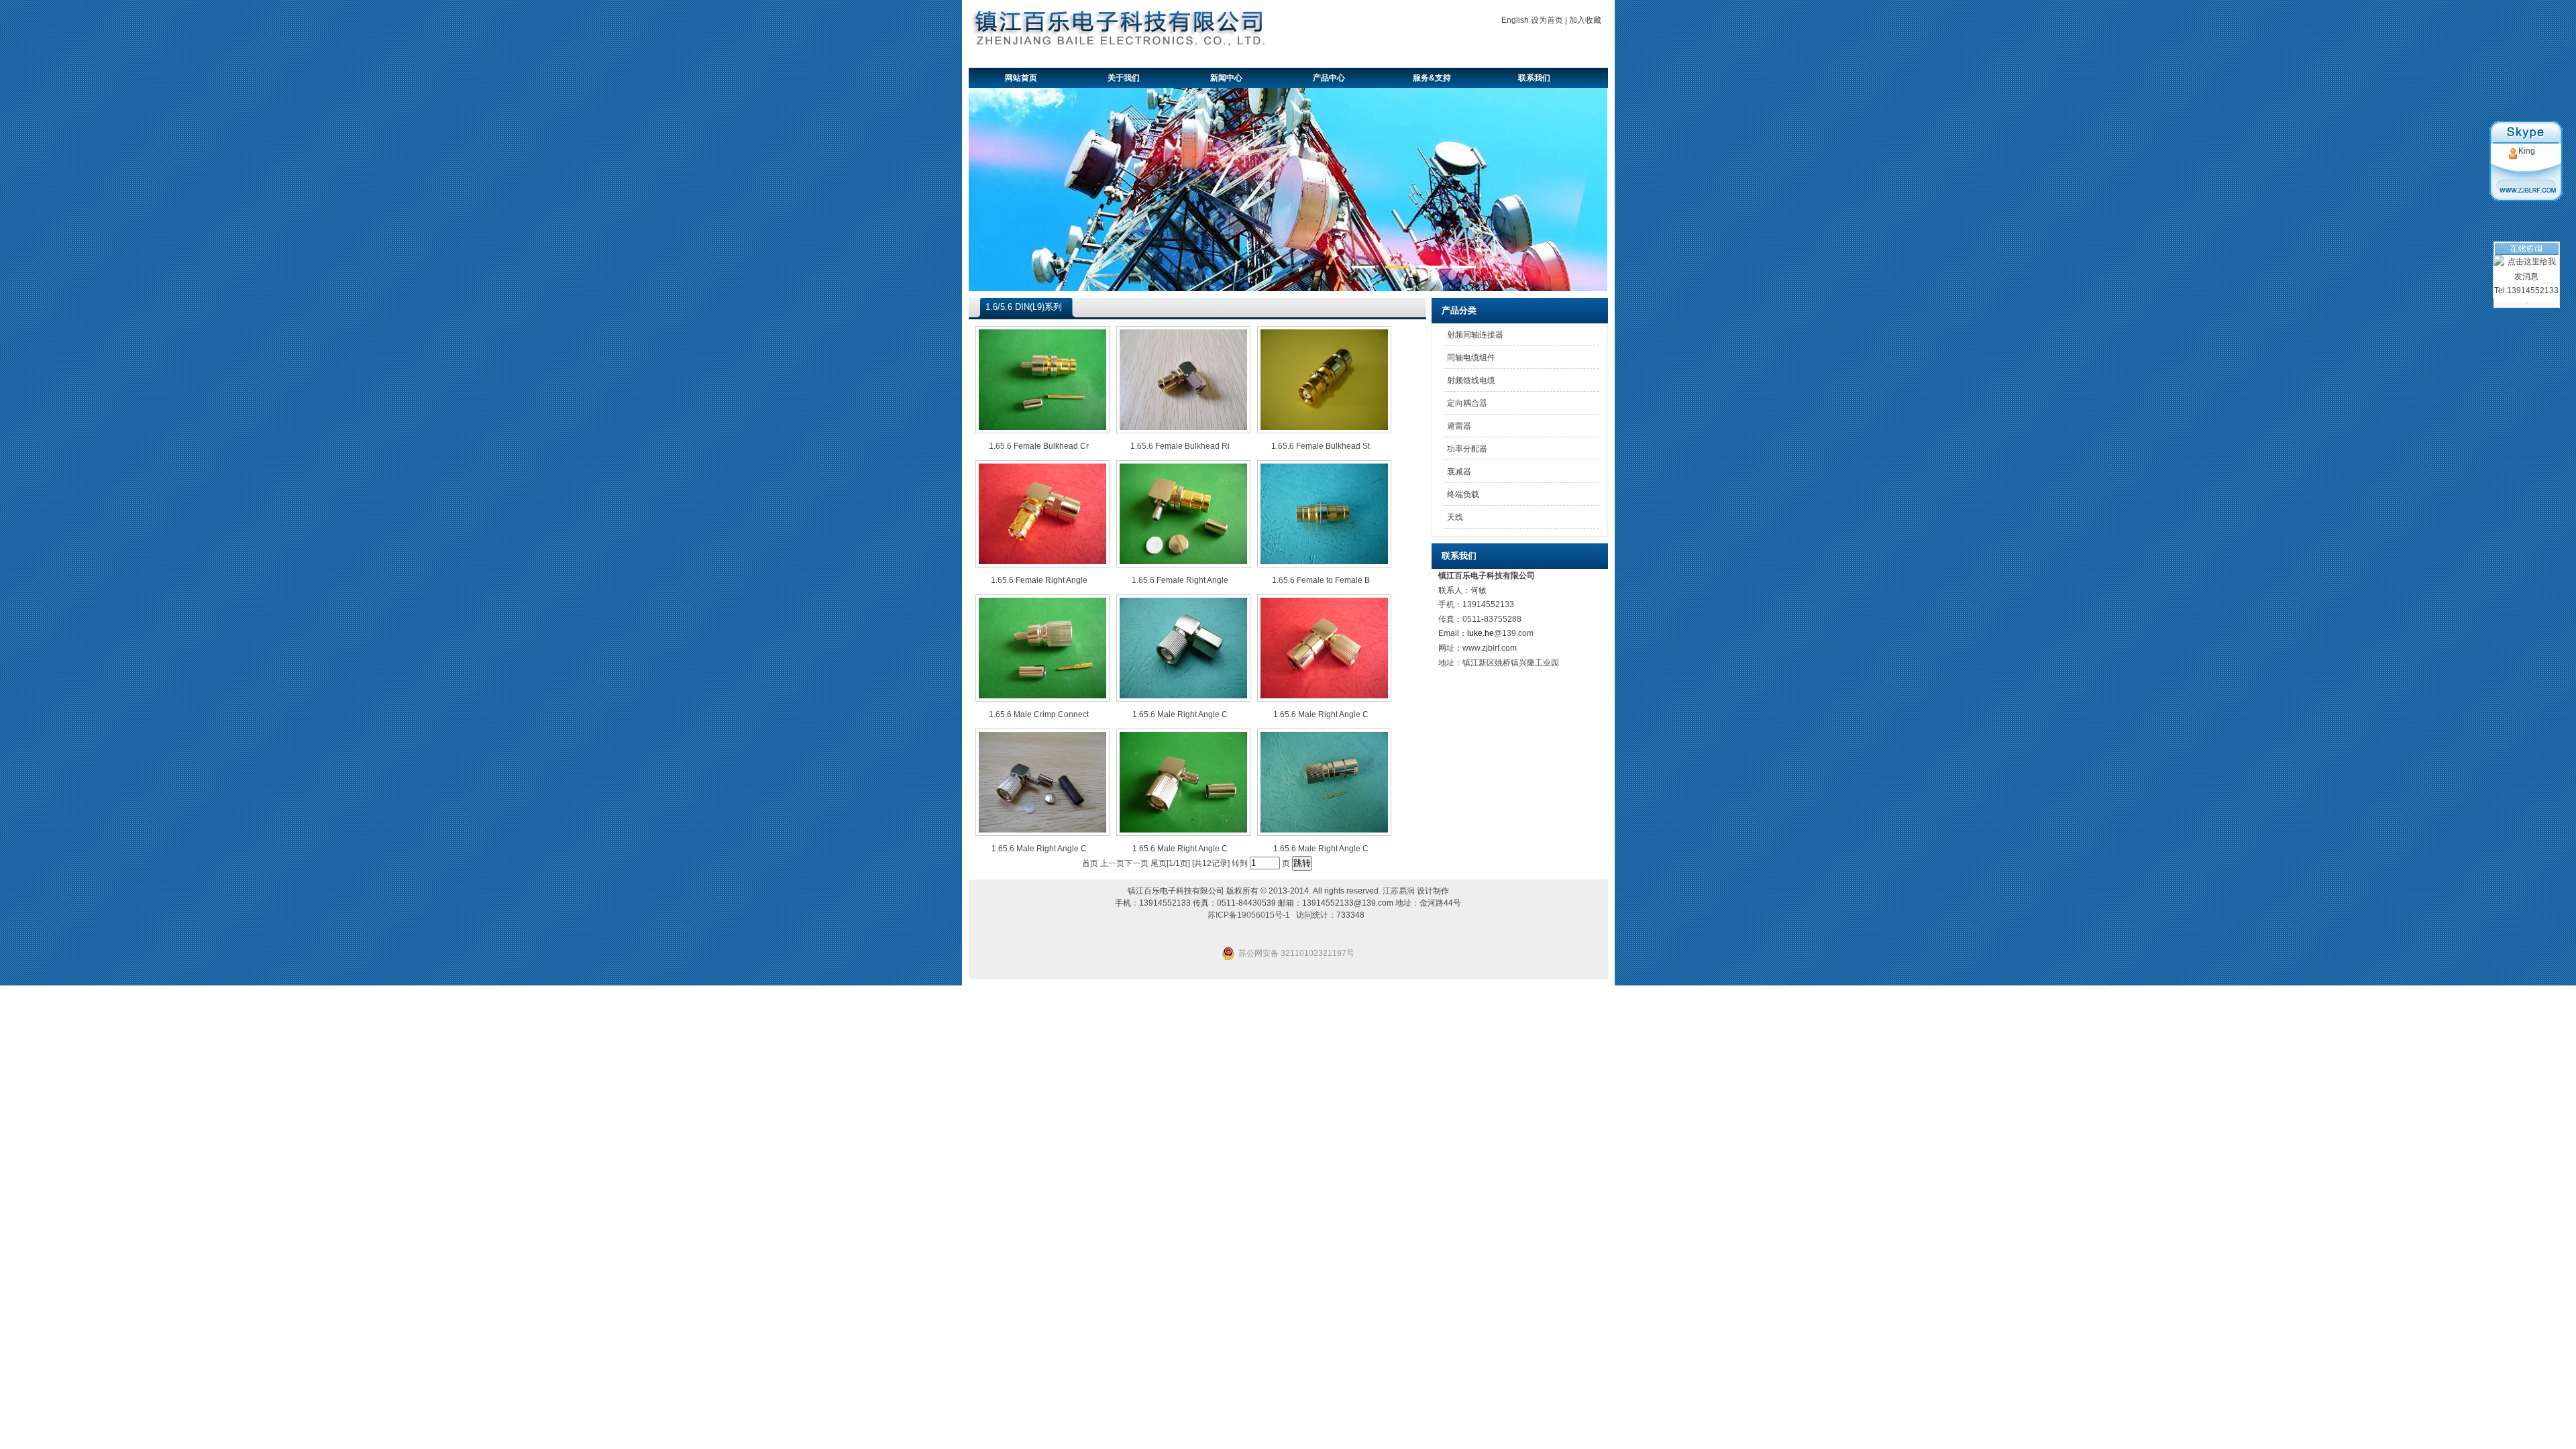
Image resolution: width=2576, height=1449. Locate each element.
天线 (1455, 517)
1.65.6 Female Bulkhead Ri (1180, 446)
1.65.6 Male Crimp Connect (1039, 714)
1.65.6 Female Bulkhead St (1321, 446)
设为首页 (1547, 20)
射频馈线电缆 (1471, 380)
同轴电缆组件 (1471, 358)
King (2527, 151)
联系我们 (1534, 78)
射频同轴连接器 (1475, 335)
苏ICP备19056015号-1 (1249, 915)
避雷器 (1459, 426)
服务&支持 (1432, 78)
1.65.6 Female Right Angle (1039, 580)
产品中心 (1329, 78)
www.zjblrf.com (1490, 648)
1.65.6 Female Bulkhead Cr (1039, 446)
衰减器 (1459, 472)
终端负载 (1463, 494)
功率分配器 (1467, 449)
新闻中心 (1226, 78)
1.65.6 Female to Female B (1321, 580)
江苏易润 (1399, 891)
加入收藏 (1585, 20)
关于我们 (1124, 78)
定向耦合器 (1467, 403)
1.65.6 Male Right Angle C (1180, 714)
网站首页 (1021, 78)
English (1515, 20)
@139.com (1514, 633)
